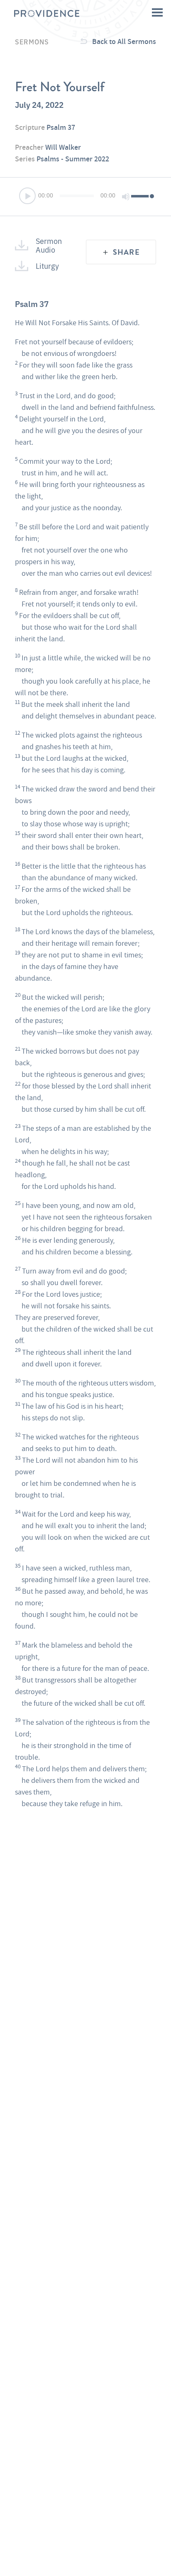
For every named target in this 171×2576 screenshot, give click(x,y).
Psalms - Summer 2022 (73, 159)
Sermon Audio (49, 245)
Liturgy (47, 265)
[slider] (142, 196)
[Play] (28, 197)
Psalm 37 (61, 127)
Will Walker (63, 147)
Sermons (32, 41)
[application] (85, 197)
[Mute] (126, 197)
